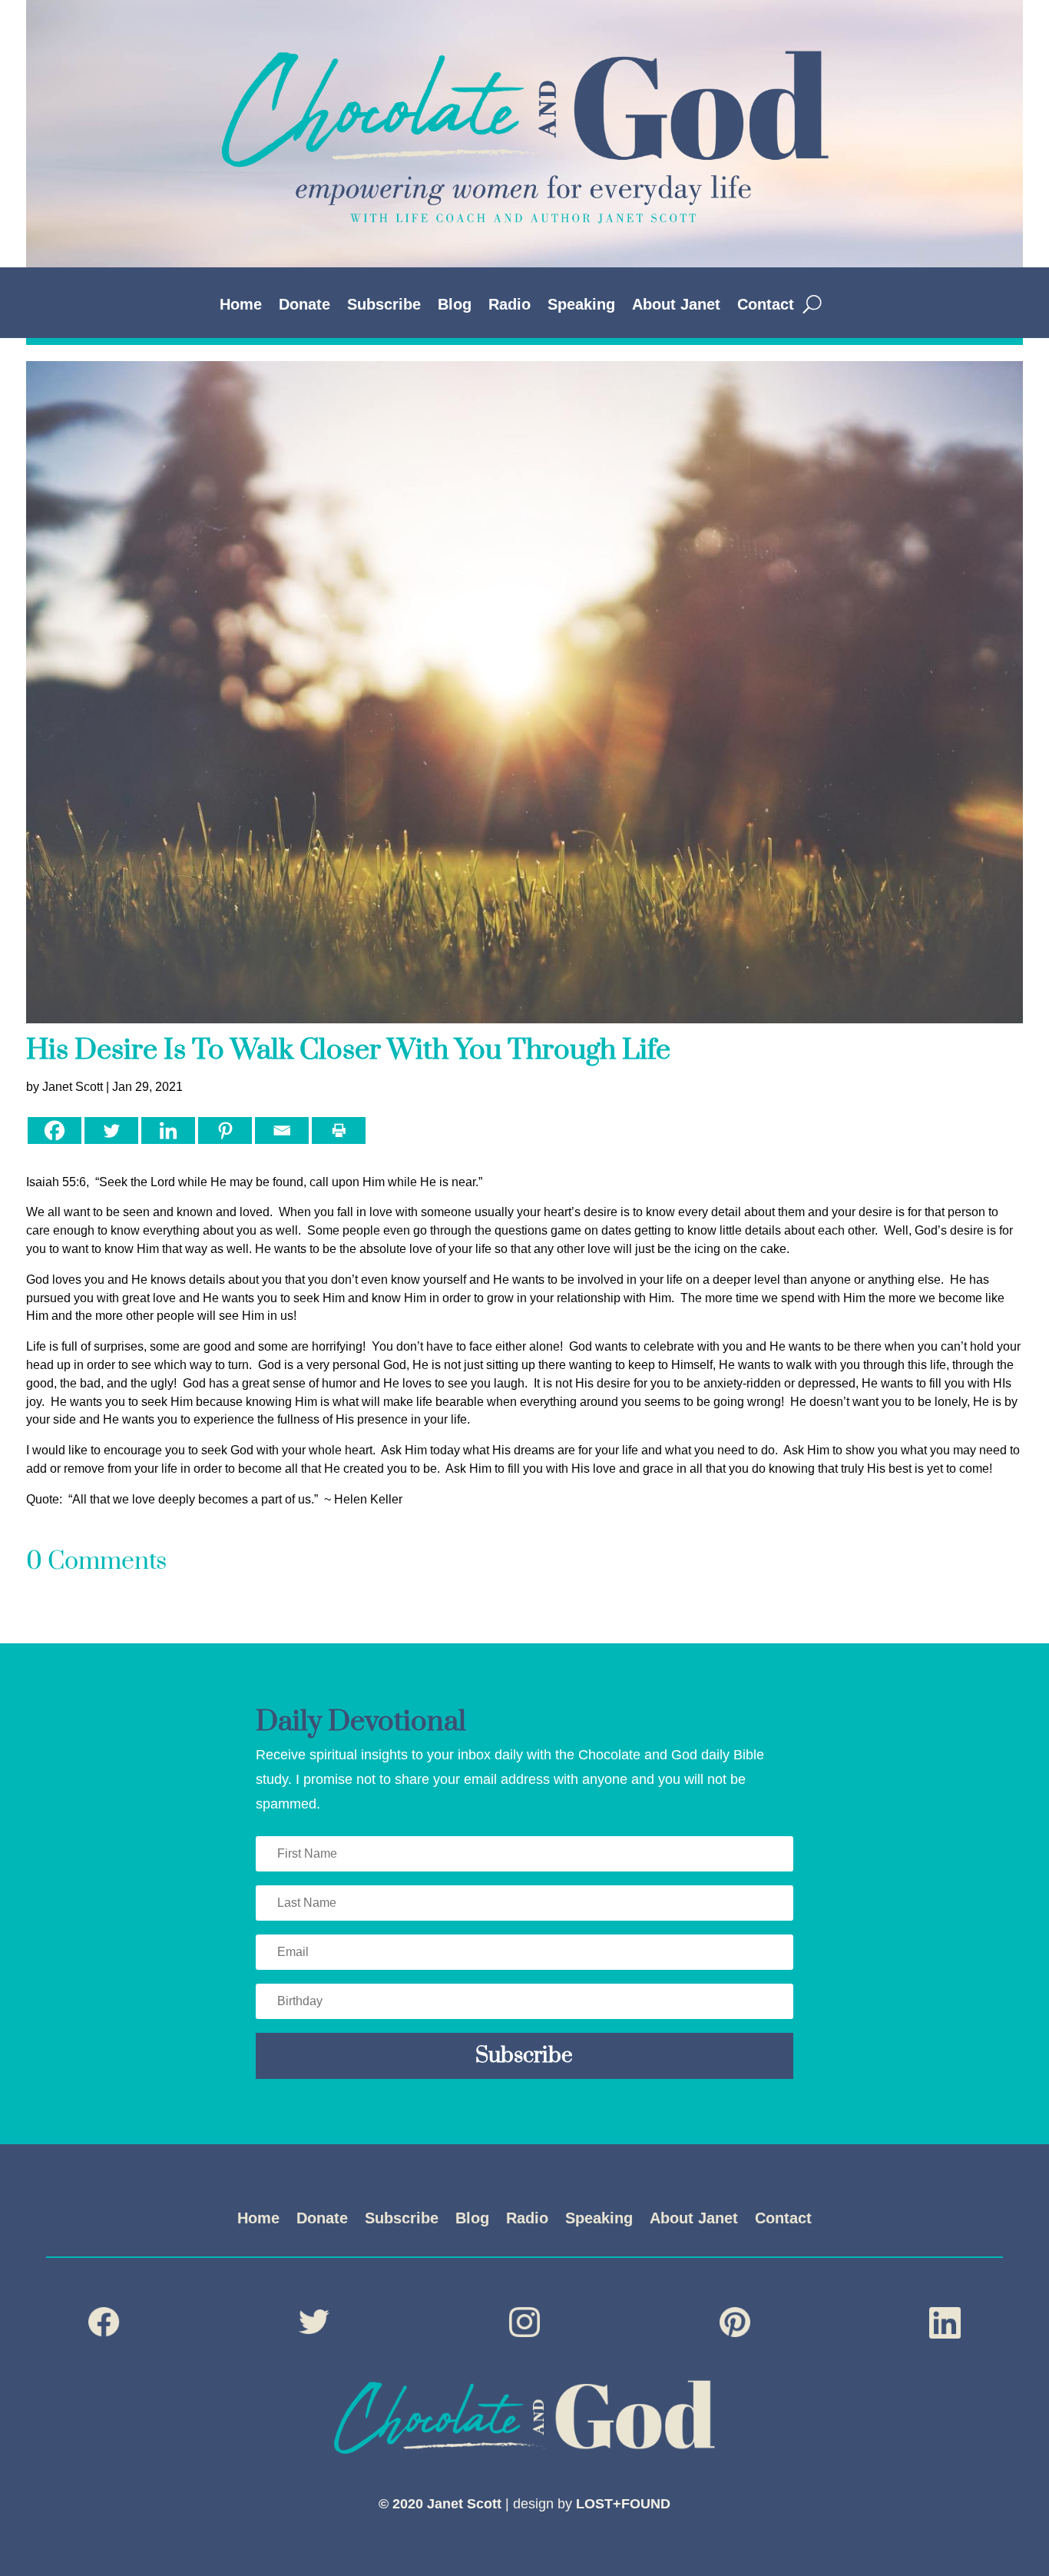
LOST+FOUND (623, 2504)
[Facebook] (55, 1131)
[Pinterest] (225, 1131)
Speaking (581, 306)
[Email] (282, 1131)
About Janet (676, 306)
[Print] (339, 1131)
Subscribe (384, 306)
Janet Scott (73, 1087)
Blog (455, 306)
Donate (304, 306)
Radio (510, 306)
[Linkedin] (168, 1131)
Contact (766, 306)
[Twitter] (111, 1131)
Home (241, 306)
